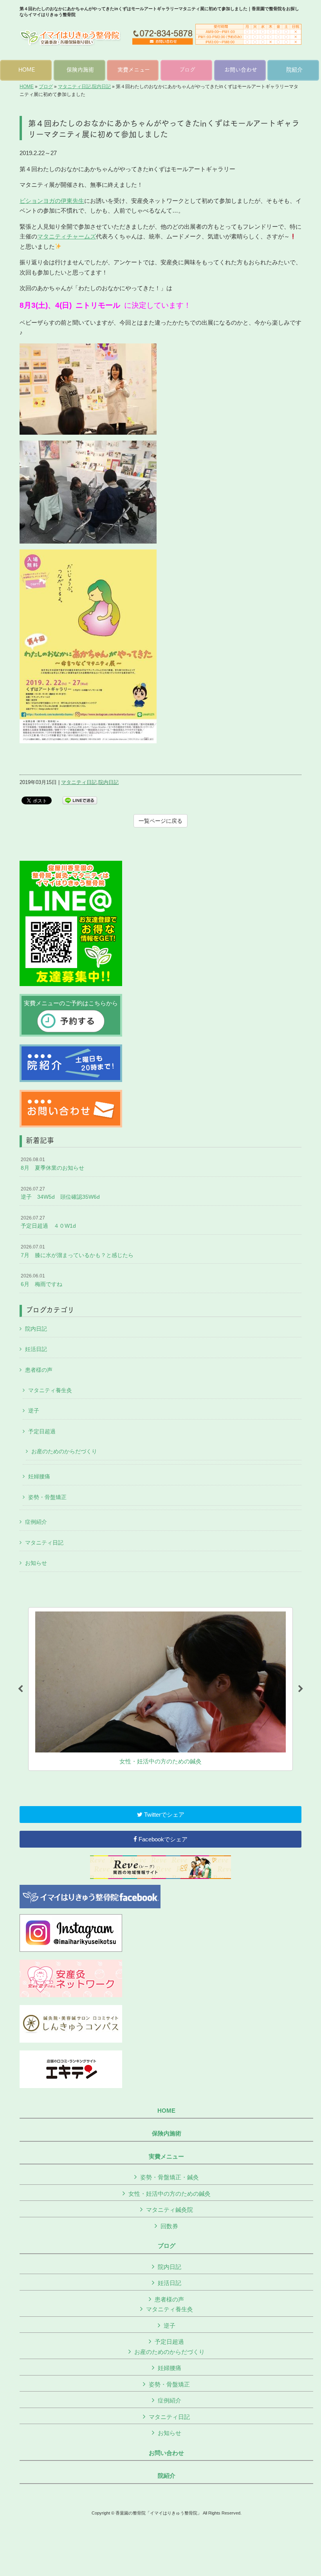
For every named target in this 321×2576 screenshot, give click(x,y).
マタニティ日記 (74, 87)
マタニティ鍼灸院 (170, 2210)
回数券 (169, 2226)
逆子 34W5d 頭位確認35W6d (60, 1193)
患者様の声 (39, 1370)
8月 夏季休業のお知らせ (52, 1164)
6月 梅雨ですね (41, 1280)
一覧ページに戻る (160, 821)
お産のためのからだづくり (64, 1451)
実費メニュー (166, 2157)
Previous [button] (20, 1689)
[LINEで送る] (80, 800)
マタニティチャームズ (67, 236)
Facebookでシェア (162, 1839)
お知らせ (36, 1563)
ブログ (46, 87)
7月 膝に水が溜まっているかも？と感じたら (77, 1251)
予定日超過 (42, 1431)
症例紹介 (36, 1522)
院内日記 (101, 87)
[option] (160, 1689)
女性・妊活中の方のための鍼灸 (170, 2194)
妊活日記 (36, 1349)
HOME (27, 87)
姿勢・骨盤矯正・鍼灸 (170, 2177)
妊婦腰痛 (39, 1476)
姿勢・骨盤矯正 (47, 1497)
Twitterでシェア (163, 1815)
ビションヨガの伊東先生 (52, 201)
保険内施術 (167, 2133)
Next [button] (301, 1689)
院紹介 (167, 2476)
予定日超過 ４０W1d (48, 1222)
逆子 (34, 1411)
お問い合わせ (166, 2453)
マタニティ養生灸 (50, 1390)
